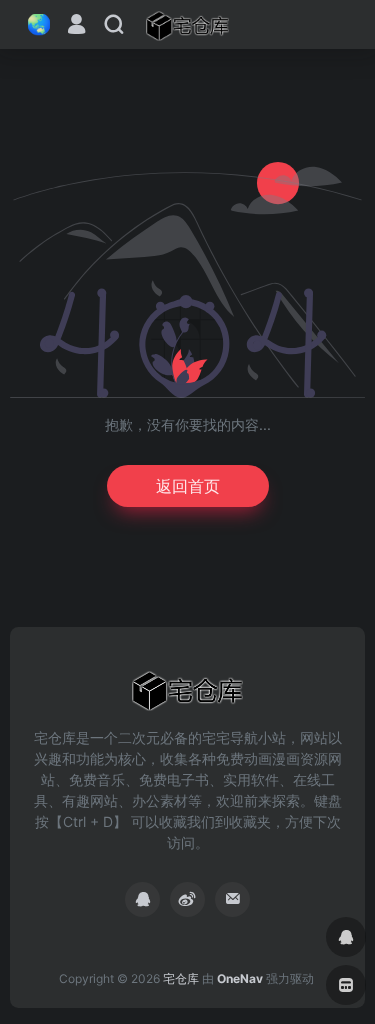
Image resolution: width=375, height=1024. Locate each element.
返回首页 (188, 486)
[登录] (76, 26)
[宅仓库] (188, 25)
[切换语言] (33, 24)
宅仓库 (181, 978)
